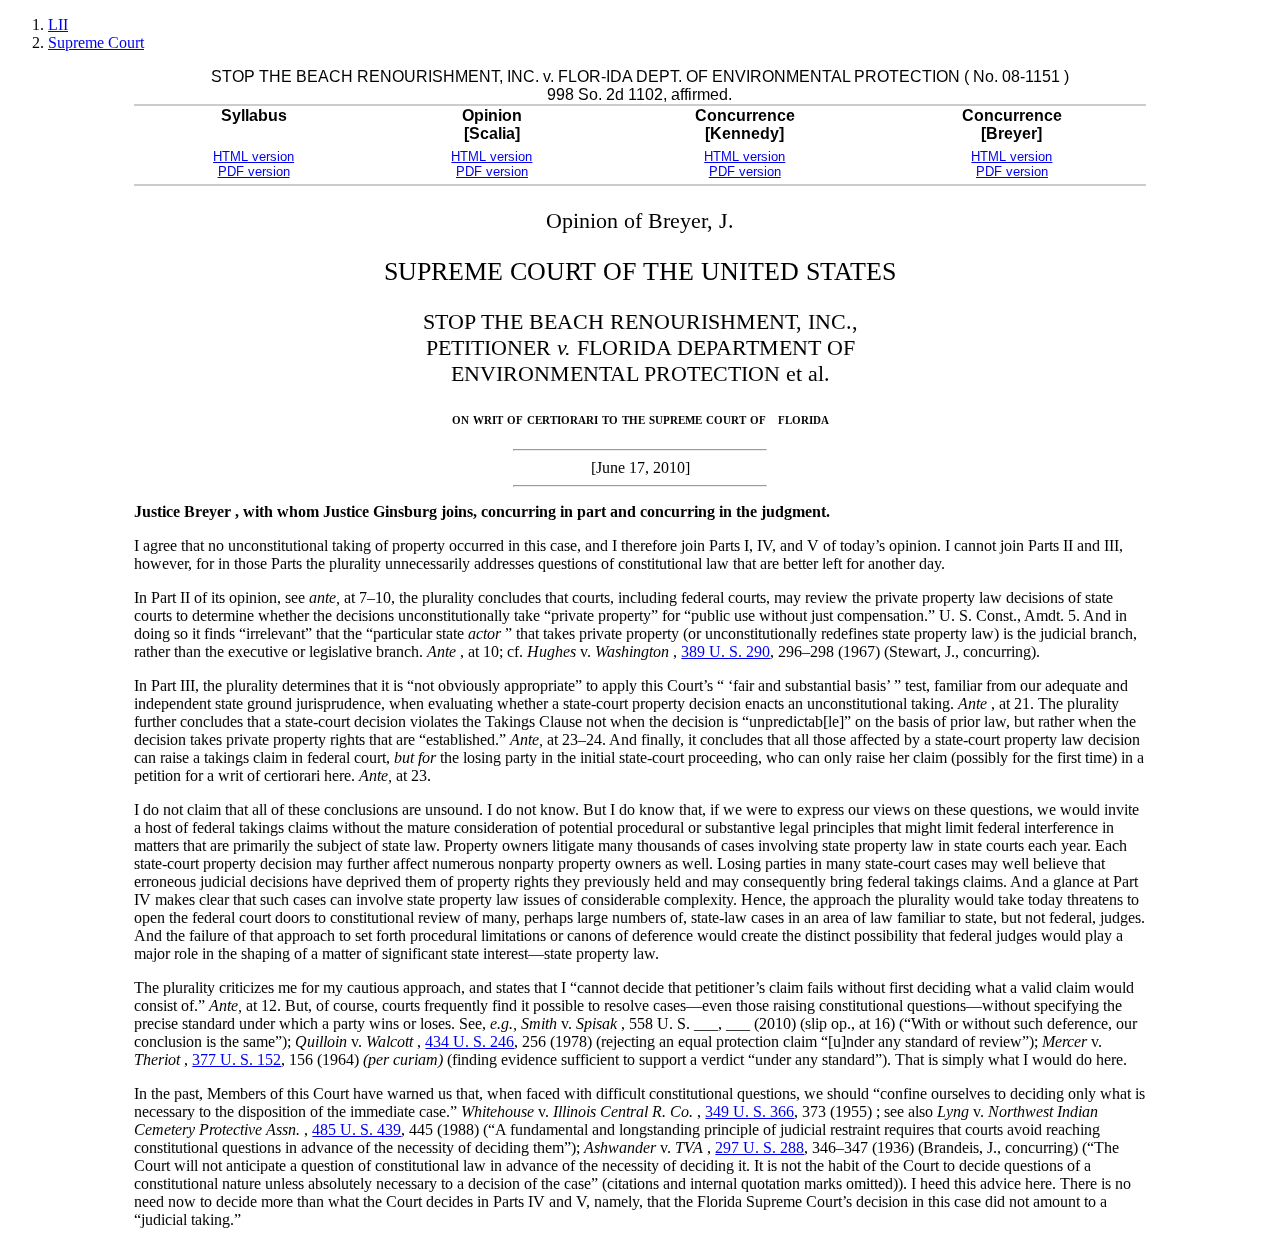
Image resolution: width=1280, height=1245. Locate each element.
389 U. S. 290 (725, 651)
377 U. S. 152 (236, 1059)
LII (58, 24)
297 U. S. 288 (759, 1147)
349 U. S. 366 (749, 1111)
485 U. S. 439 (356, 1129)
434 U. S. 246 (469, 1041)
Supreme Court (96, 42)
